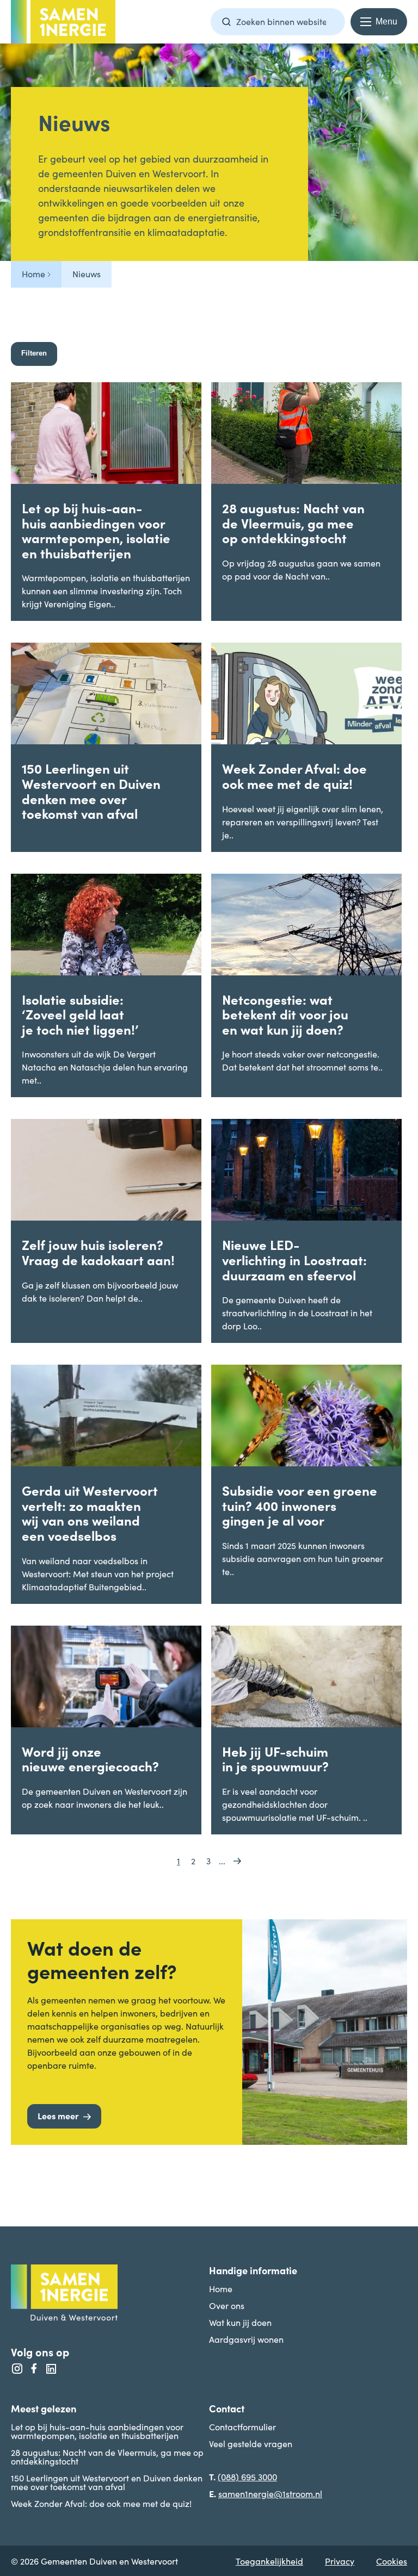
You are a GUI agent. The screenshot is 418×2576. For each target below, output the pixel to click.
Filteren (34, 353)
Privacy (340, 2561)
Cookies (392, 2561)
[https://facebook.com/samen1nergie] (34, 2369)
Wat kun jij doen (240, 2322)
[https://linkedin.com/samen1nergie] (51, 2369)
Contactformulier (242, 2426)
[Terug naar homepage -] (63, 22)
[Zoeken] (226, 22)
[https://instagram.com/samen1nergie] (17, 2369)
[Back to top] (388, 2158)
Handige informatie (253, 2270)
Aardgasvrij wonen (246, 2339)
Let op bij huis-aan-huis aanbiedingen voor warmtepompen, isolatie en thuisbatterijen (97, 2431)
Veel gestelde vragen (251, 2443)
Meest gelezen (44, 2408)
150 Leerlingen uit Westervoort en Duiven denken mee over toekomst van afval (107, 2482)
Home (221, 2288)
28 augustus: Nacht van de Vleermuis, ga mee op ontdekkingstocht (107, 2456)
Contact (227, 2408)
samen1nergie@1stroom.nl (270, 2493)
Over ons (227, 2305)
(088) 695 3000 (247, 2477)
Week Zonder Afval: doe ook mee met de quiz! (101, 2503)
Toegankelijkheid (269, 2561)
